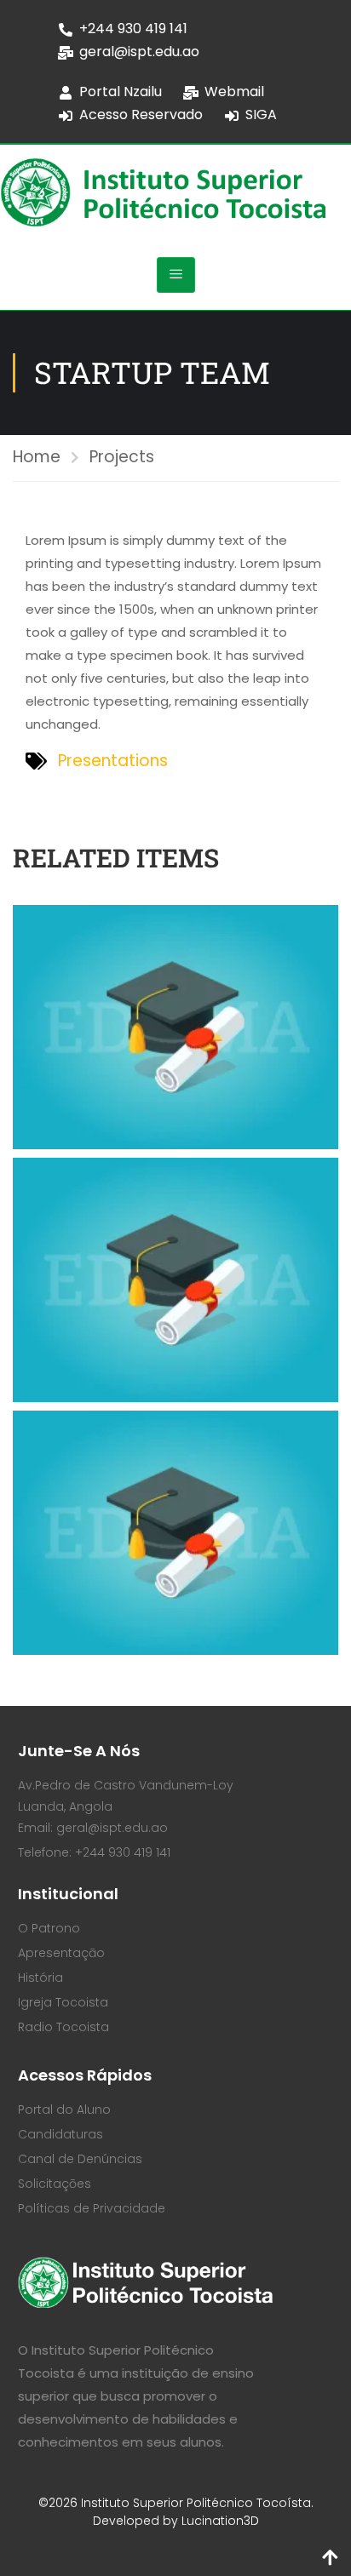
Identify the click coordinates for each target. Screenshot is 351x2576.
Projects (122, 457)
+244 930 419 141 (133, 29)
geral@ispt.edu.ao (139, 52)
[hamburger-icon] (176, 275)
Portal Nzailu (121, 92)
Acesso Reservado (141, 114)
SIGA (261, 114)
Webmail (234, 92)
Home (37, 457)
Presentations (113, 761)
